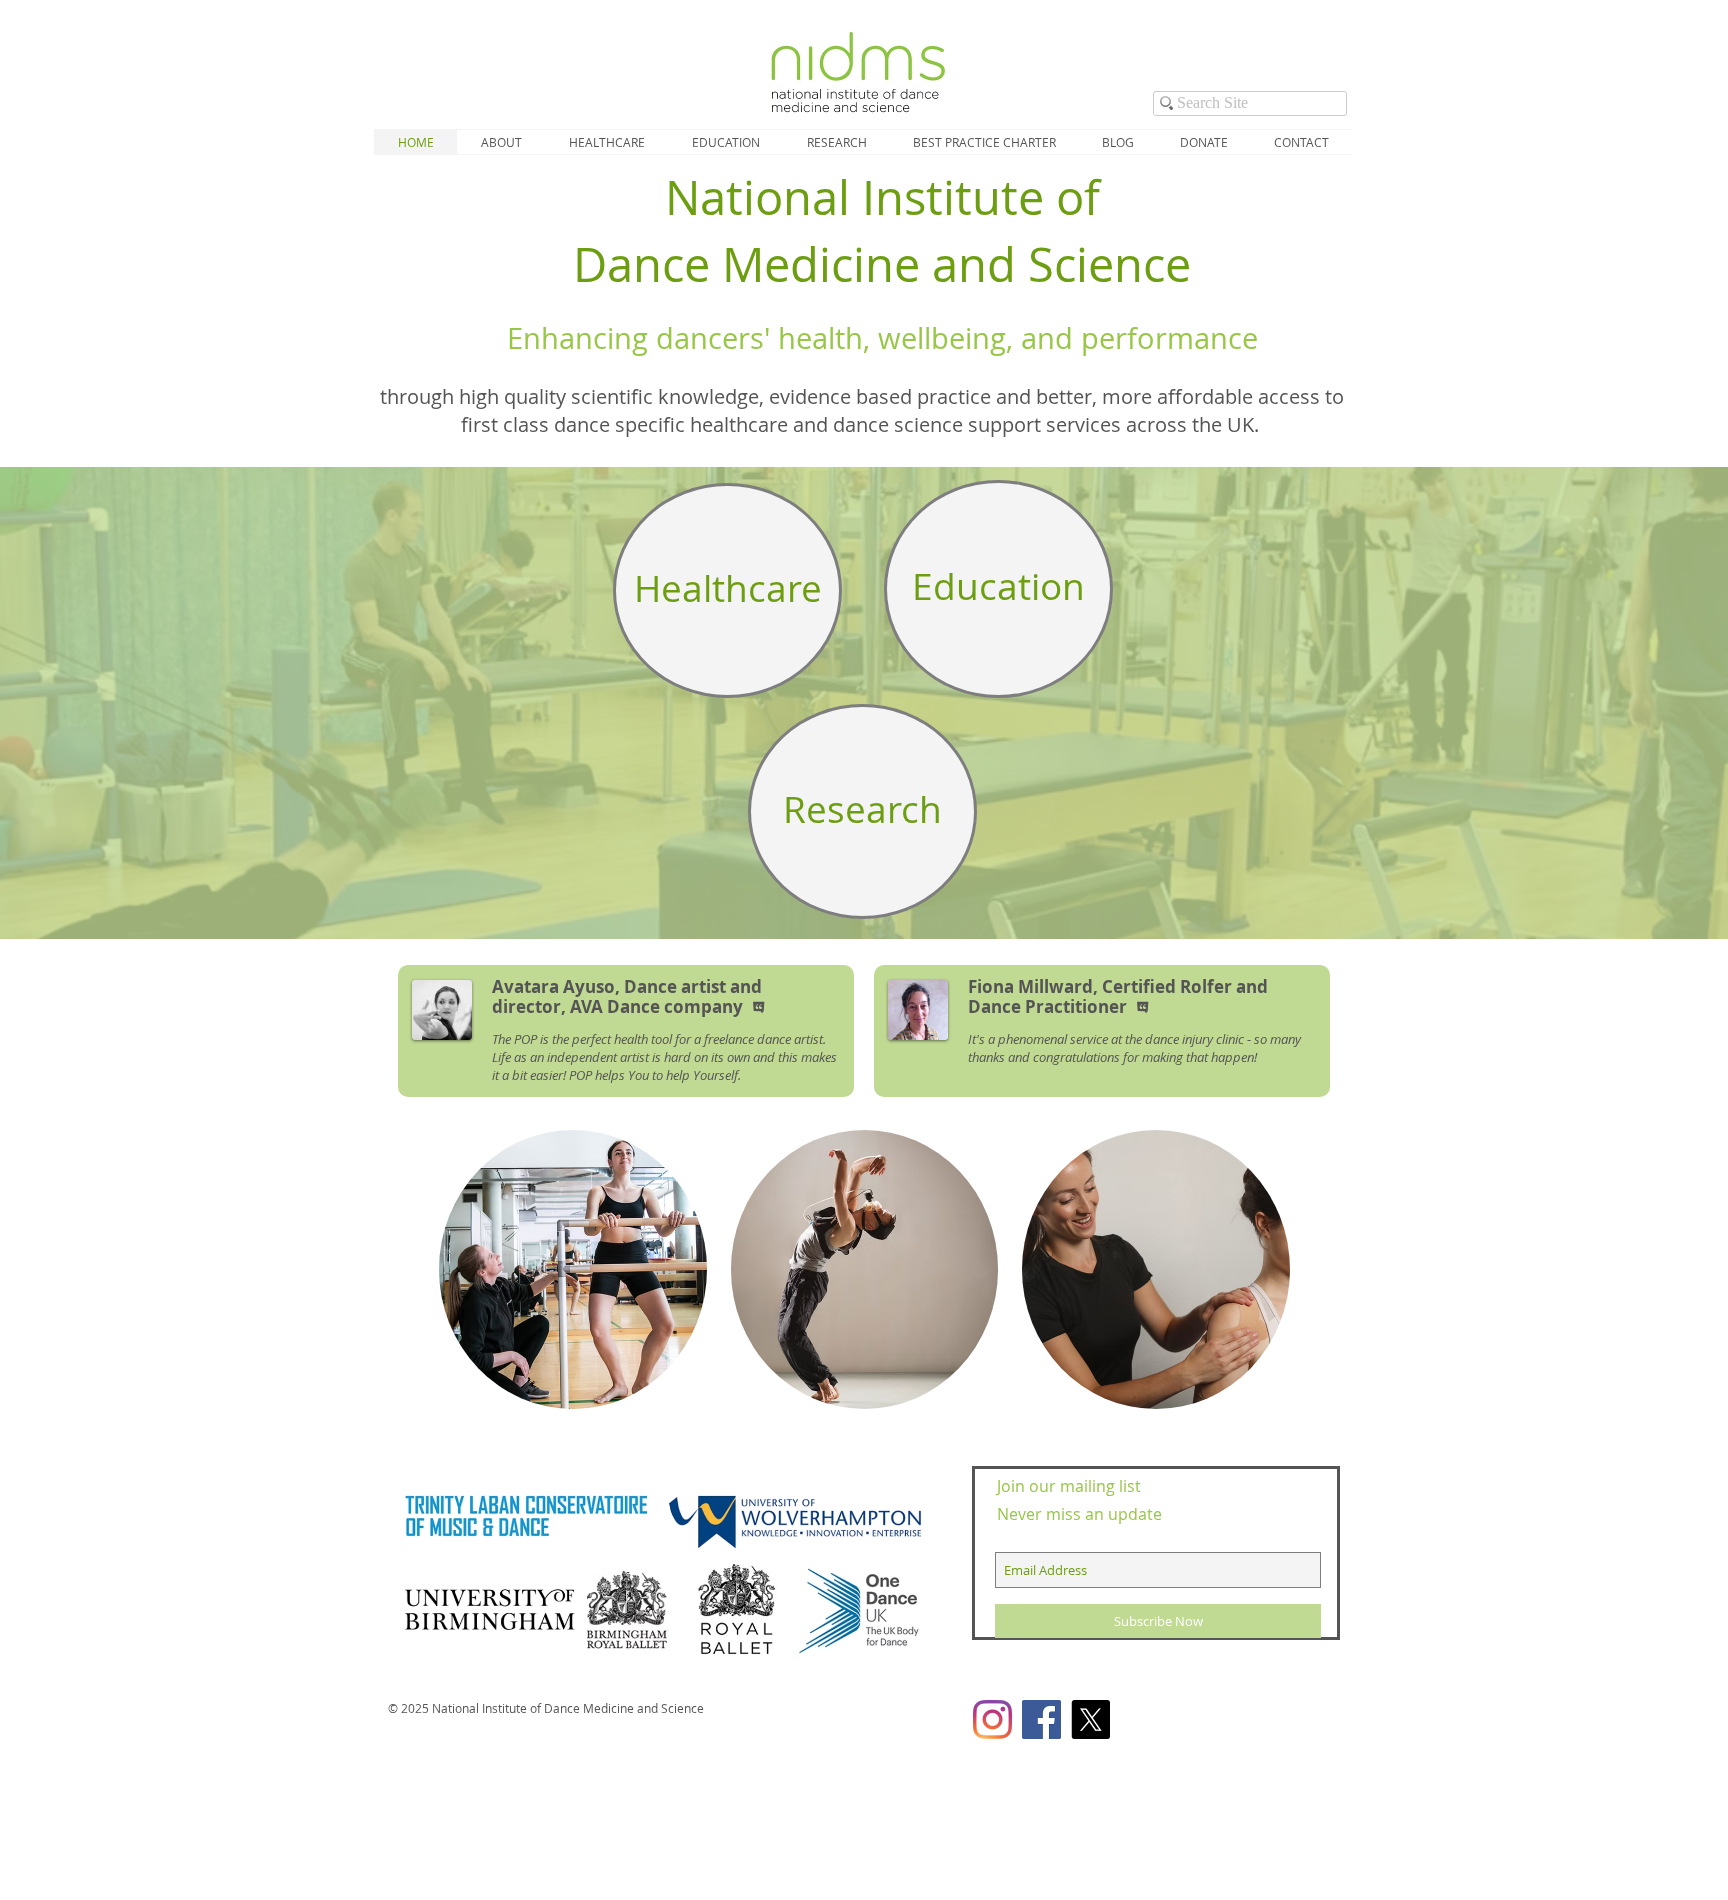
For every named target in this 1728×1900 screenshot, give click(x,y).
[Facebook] (1041, 1719)
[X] (1090, 1719)
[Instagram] (992, 1719)
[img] (573, 1269)
